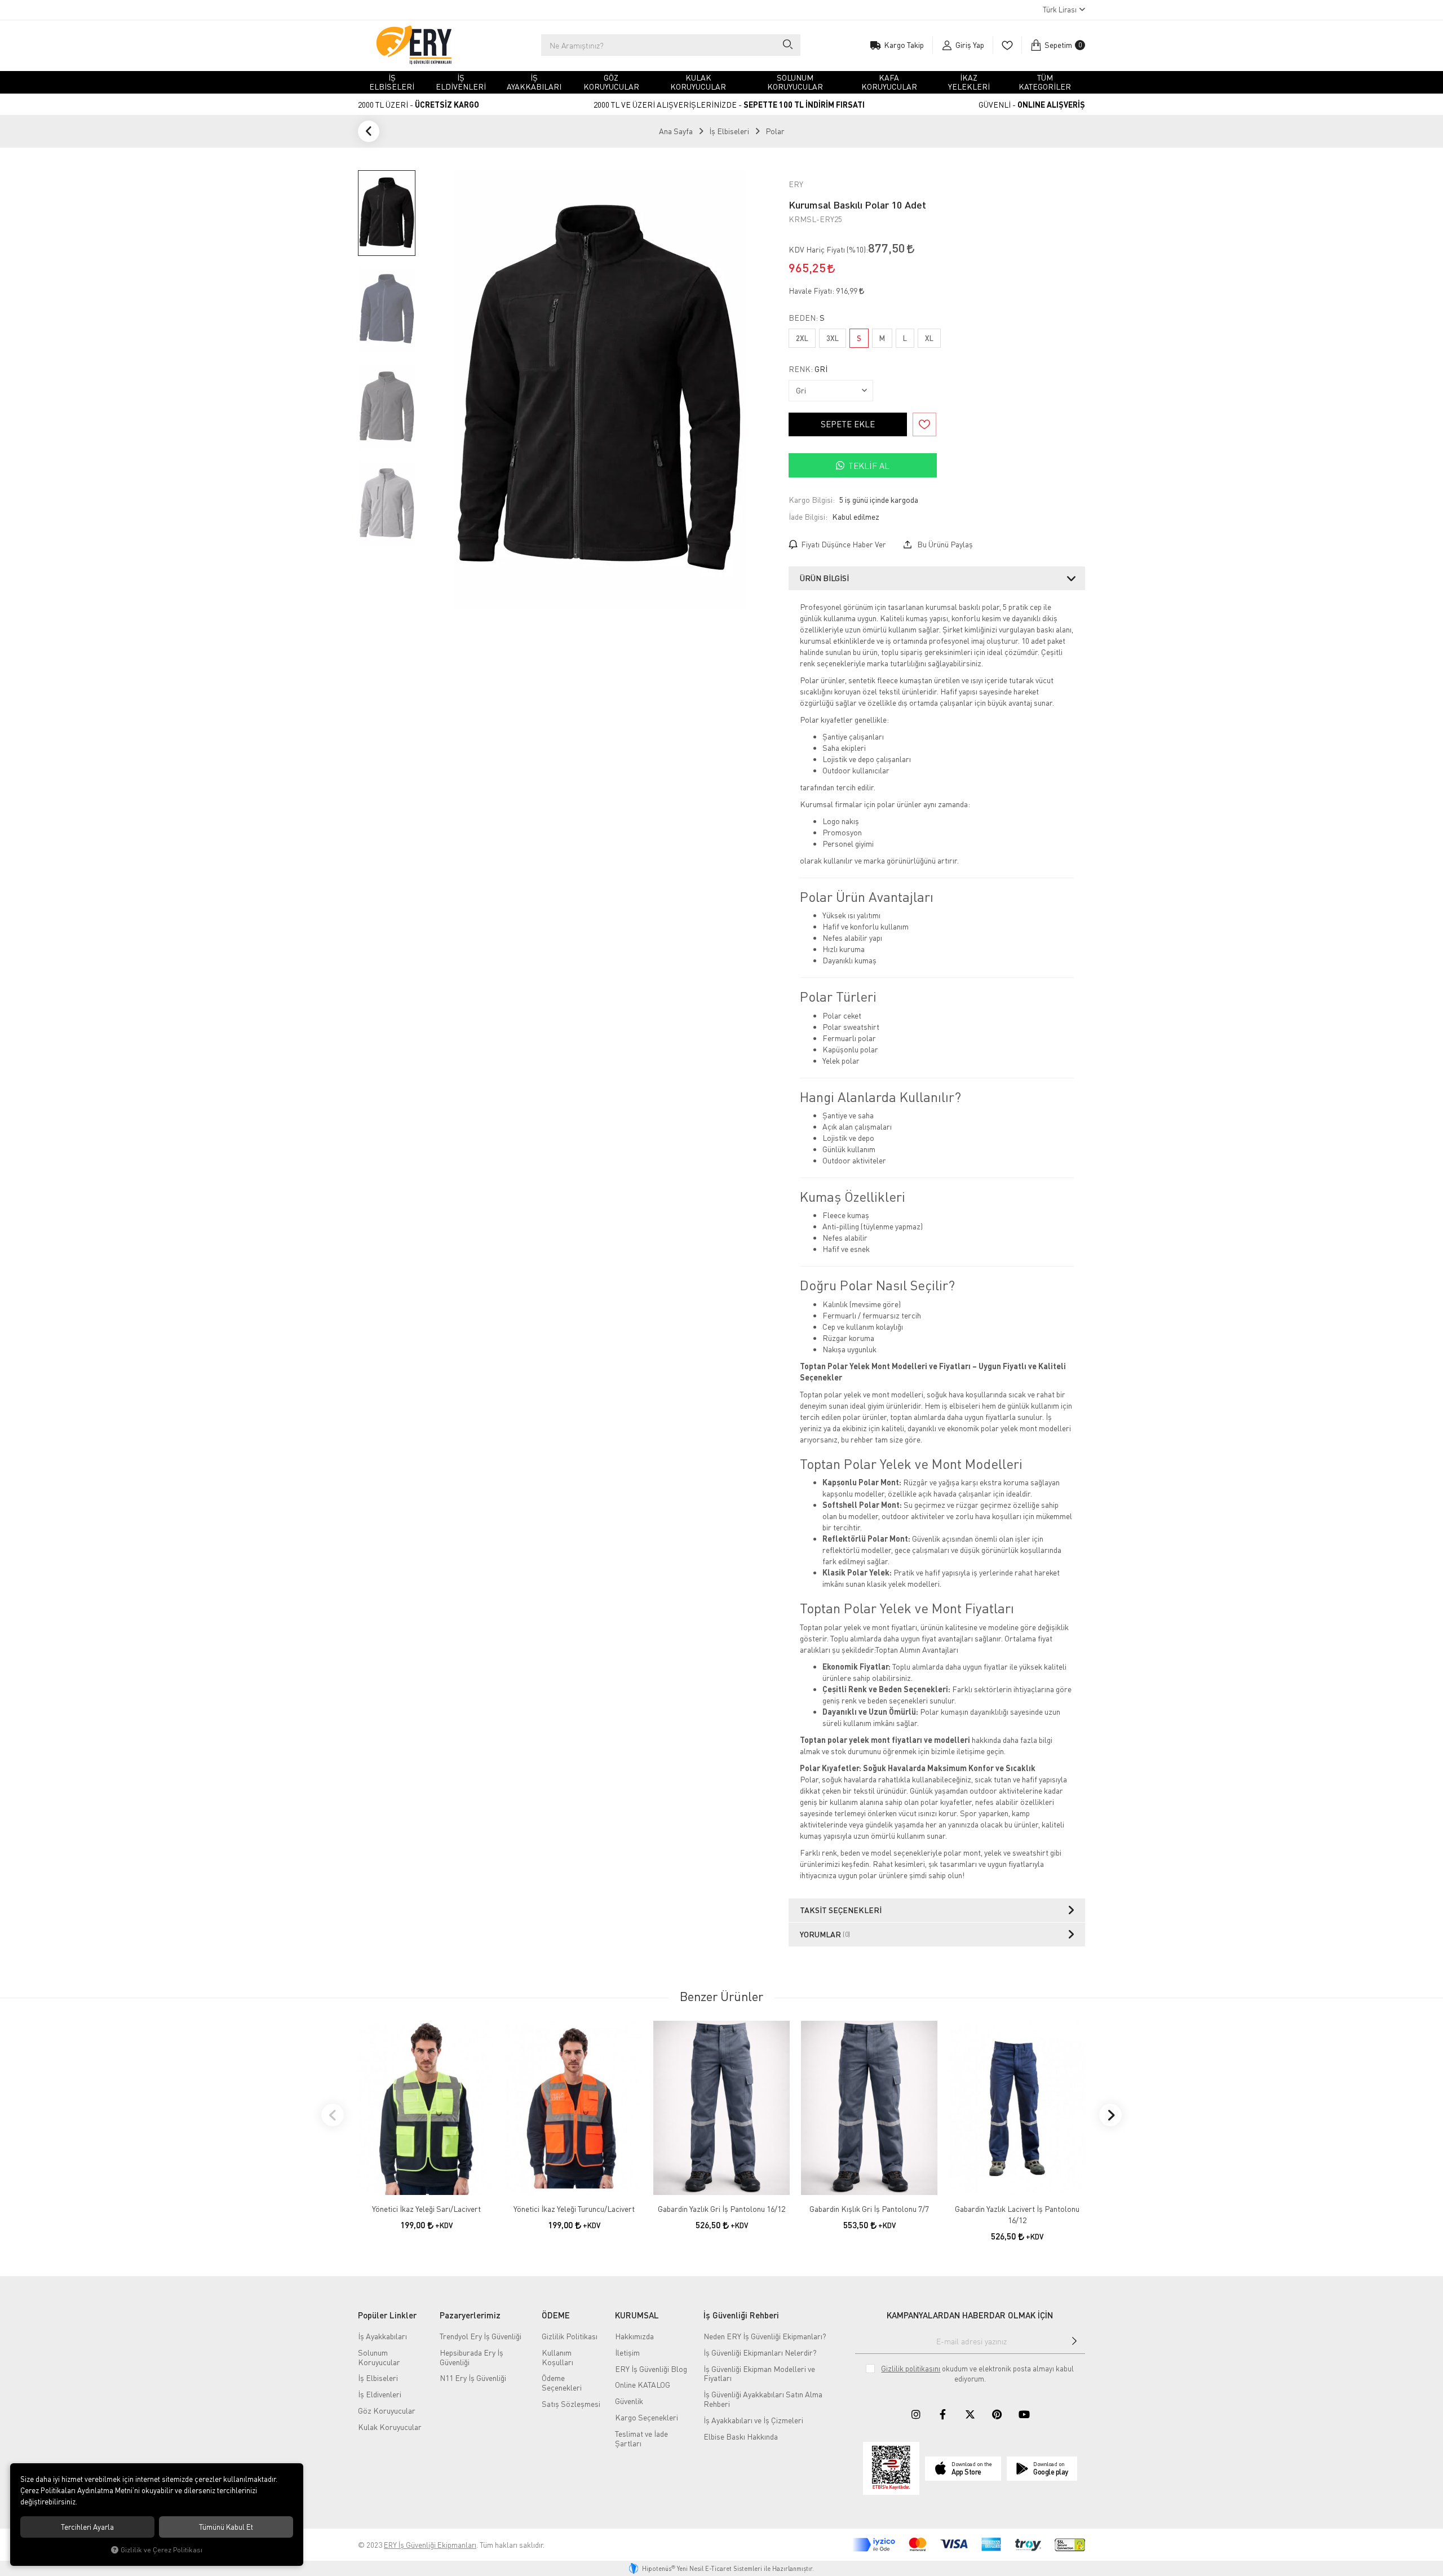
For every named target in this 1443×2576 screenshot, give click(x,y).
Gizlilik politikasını (911, 2369)
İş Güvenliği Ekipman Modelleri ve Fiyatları (759, 2374)
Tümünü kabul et (226, 2527)
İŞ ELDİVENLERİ (461, 82)
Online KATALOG (643, 2385)
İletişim (627, 2353)
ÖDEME (556, 2315)
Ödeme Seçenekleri (562, 2383)
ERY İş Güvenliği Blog (651, 2369)
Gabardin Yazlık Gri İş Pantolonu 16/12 (721, 2209)
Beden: (807, 318)
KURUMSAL (637, 2315)
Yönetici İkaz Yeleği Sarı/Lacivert (426, 2209)
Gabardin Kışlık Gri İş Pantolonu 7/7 (869, 2209)
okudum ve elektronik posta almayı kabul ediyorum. (977, 2374)
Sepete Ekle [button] (848, 424)
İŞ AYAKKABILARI (534, 82)
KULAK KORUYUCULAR (698, 82)
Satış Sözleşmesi (571, 2404)
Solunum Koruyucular (379, 2357)
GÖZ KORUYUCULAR (611, 82)
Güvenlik (629, 2401)
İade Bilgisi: (808, 517)
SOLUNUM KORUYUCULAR (795, 82)
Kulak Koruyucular (390, 2427)
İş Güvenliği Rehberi (741, 2315)
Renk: (808, 369)
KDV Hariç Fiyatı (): (828, 249)
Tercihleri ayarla (87, 2527)
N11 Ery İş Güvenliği (473, 2378)
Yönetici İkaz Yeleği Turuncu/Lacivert (574, 2209)
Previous (333, 2115)
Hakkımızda (634, 2336)
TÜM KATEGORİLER (1045, 82)
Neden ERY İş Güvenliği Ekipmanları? (765, 2336)
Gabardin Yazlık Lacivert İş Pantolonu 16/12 (1017, 2214)
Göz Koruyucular (387, 2411)
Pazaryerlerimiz (470, 2315)
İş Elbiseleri (378, 2378)
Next (1110, 2115)
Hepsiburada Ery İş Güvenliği (472, 2357)
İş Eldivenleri (380, 2394)
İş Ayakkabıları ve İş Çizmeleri (753, 2420)
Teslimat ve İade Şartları (641, 2438)
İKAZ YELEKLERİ (969, 82)
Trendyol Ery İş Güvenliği (481, 2336)
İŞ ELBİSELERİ (392, 82)
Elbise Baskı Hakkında (741, 2436)
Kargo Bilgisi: (812, 500)
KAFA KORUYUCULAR (889, 82)
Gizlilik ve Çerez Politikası (161, 2550)
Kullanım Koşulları (557, 2357)
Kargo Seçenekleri (647, 2417)
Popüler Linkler (387, 2315)
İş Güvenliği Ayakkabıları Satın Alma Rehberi (763, 2399)
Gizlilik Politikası (570, 2336)
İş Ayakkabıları (382, 2336)
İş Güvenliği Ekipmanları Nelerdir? (760, 2353)
